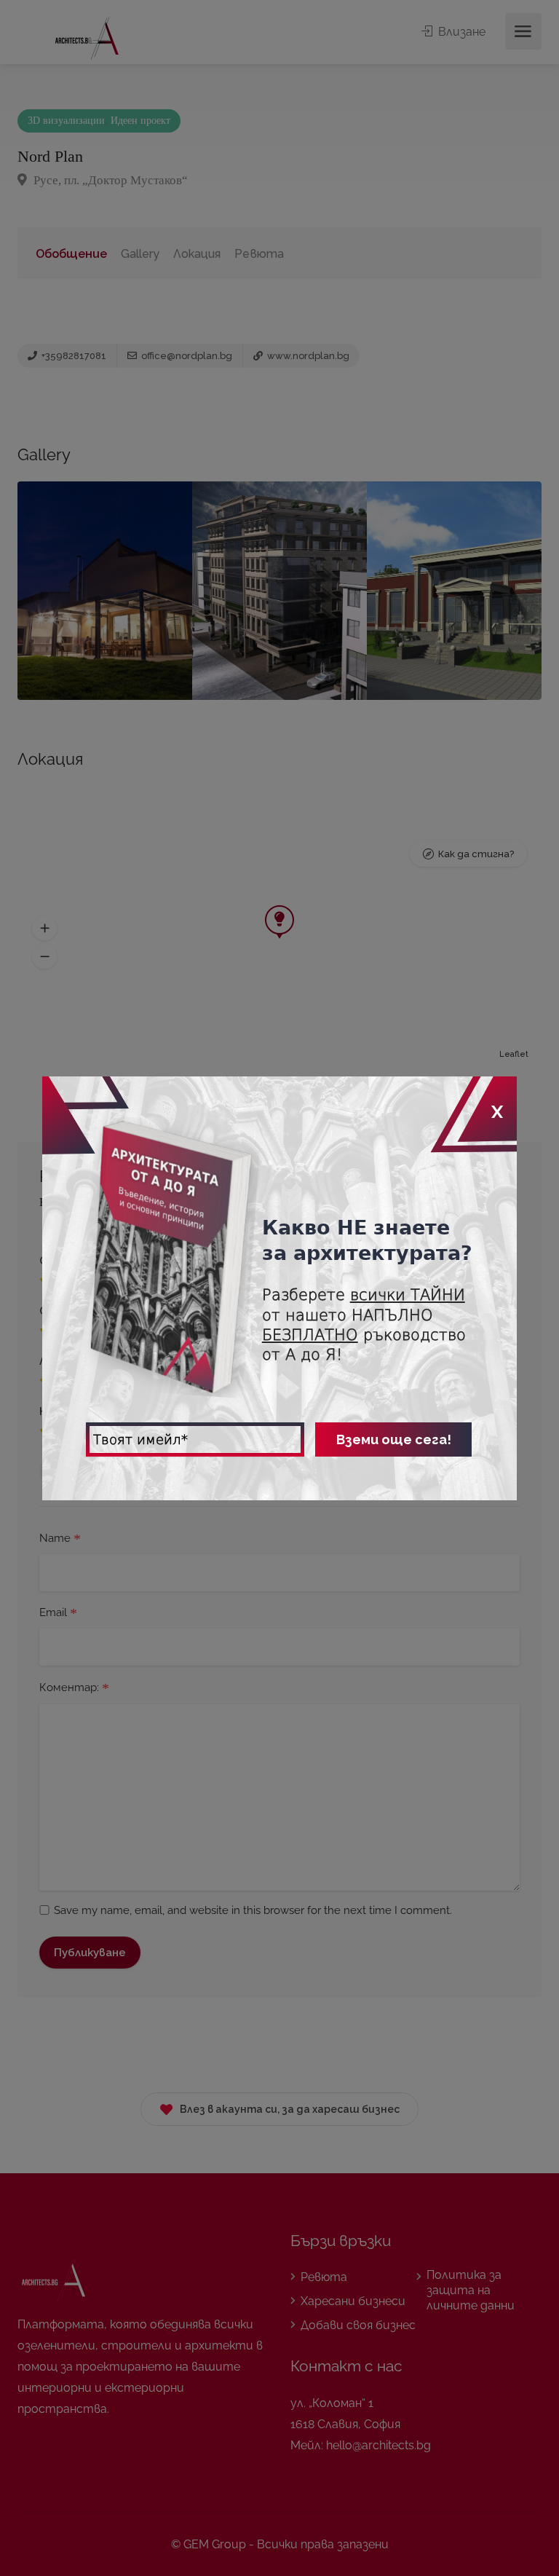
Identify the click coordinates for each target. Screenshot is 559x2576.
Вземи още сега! (394, 1439)
